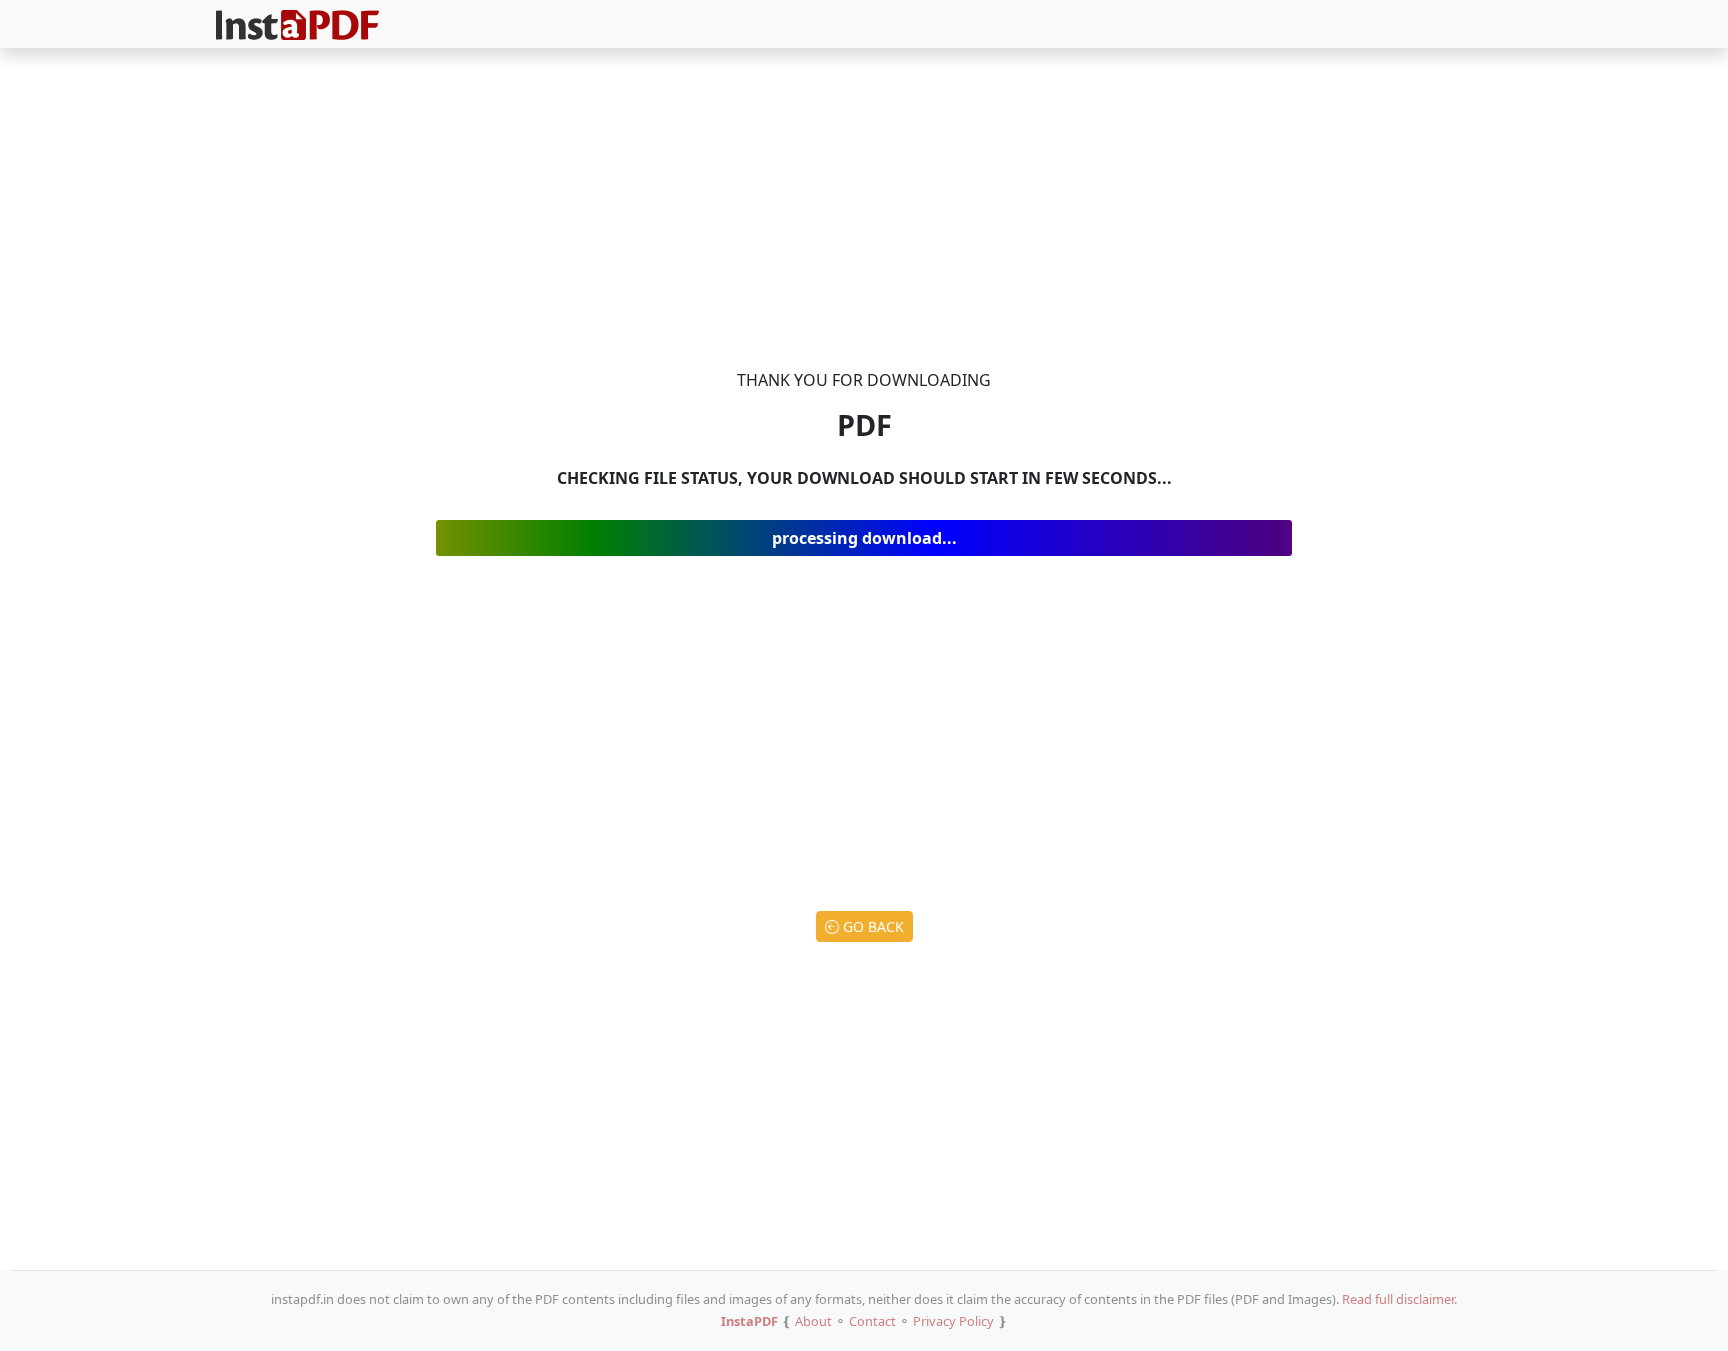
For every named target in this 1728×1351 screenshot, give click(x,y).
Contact (872, 1321)
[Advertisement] (864, 212)
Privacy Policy (953, 1321)
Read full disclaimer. (1399, 1299)
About (813, 1321)
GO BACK (871, 926)
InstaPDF (749, 1321)
